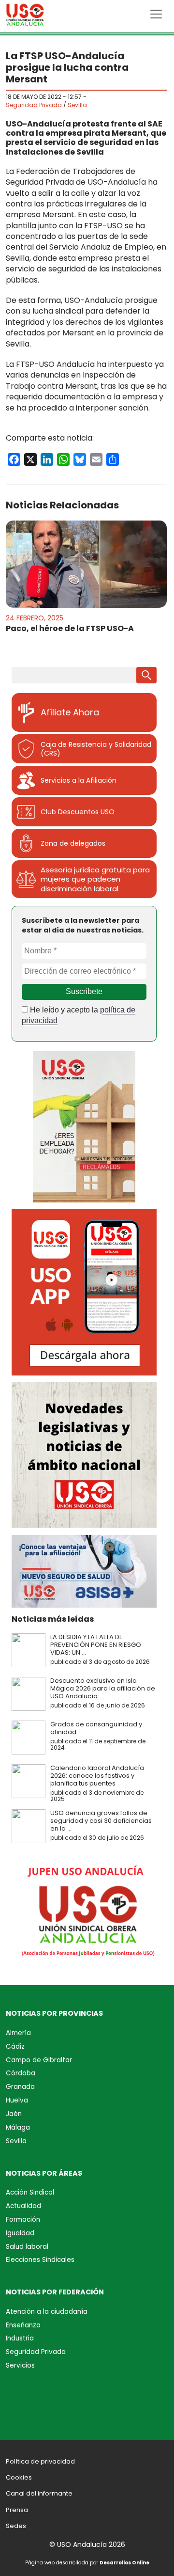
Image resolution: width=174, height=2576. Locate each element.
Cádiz (15, 2047)
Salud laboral (27, 2247)
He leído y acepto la (79, 1015)
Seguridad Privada (34, 105)
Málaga (18, 2127)
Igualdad (20, 2233)
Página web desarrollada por (87, 2563)
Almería (18, 2033)
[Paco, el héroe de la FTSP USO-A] (86, 564)
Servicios (20, 2365)
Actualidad (23, 2206)
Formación (23, 2220)
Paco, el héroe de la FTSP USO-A (70, 628)
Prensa (17, 2510)
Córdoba (21, 2073)
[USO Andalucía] (25, 17)
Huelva (17, 2100)
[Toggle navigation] (156, 14)
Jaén (14, 2114)
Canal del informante (39, 2493)
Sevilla (77, 105)
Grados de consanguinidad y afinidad (96, 1728)
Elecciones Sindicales (40, 2260)
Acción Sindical (30, 2192)
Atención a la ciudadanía (47, 2312)
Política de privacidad (40, 2461)
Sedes (16, 2526)
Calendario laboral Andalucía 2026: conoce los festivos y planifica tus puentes (97, 1776)
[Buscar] (146, 675)
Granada (20, 2087)
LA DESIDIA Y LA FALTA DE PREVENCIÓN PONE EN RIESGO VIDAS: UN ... (96, 1645)
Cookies (19, 2477)
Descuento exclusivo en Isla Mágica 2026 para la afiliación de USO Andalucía (103, 1688)
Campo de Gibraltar (39, 2060)
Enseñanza (23, 2325)
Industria (20, 2338)
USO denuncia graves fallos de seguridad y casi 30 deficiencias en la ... (101, 1821)
